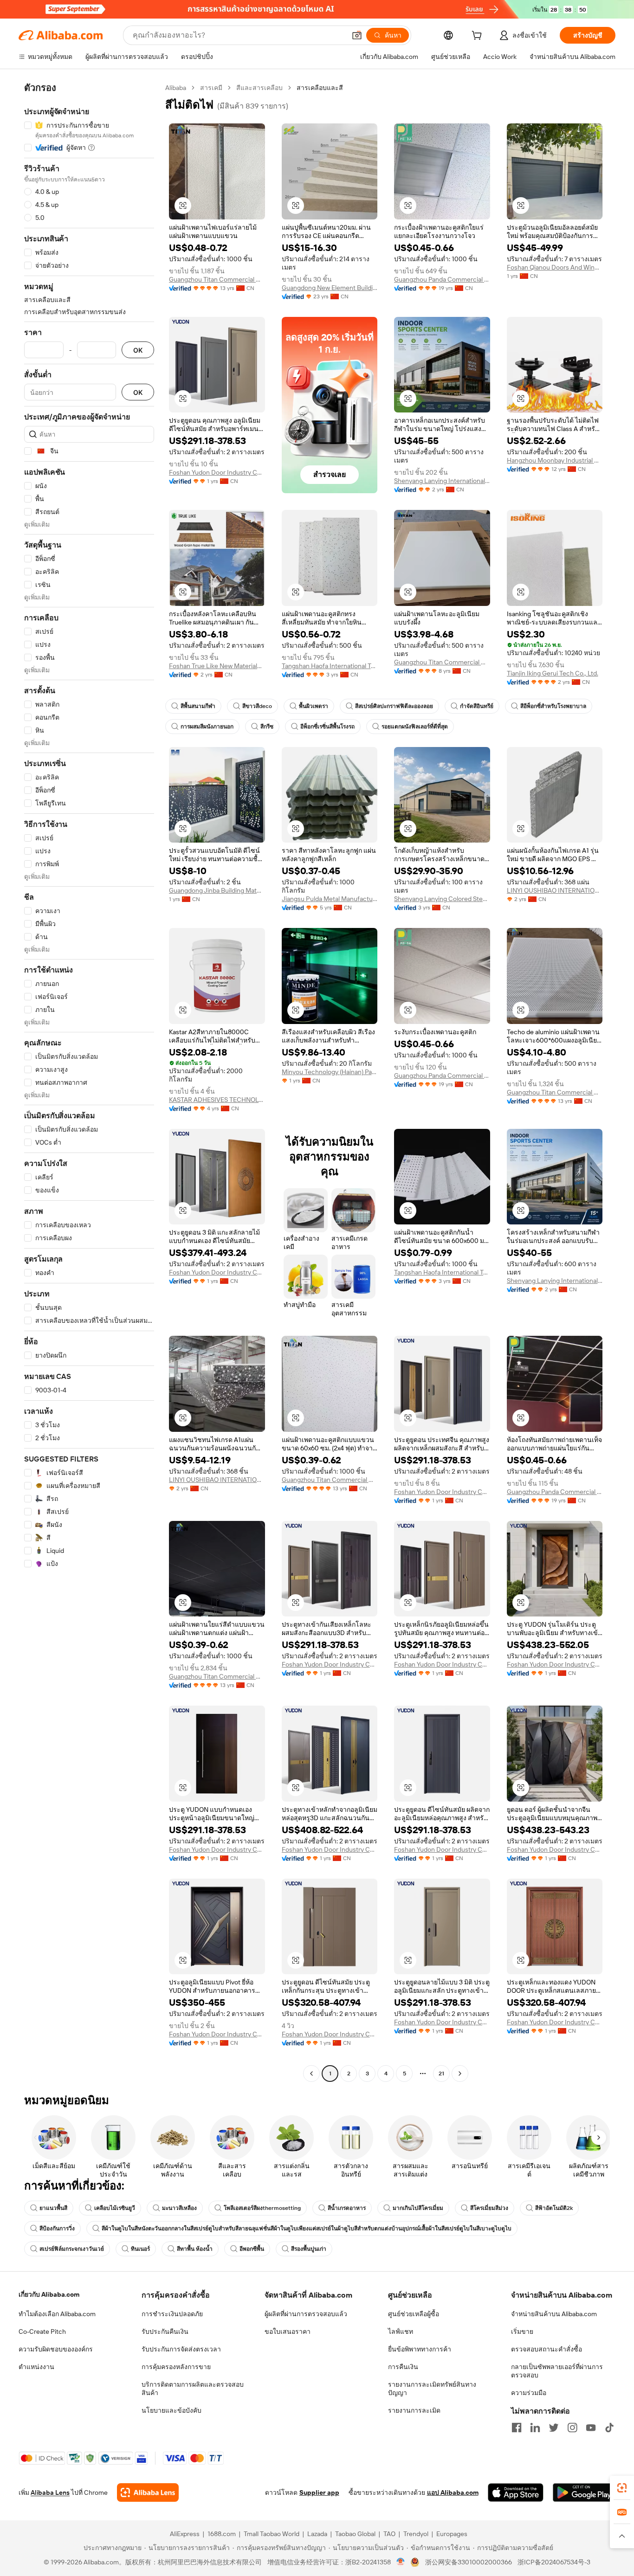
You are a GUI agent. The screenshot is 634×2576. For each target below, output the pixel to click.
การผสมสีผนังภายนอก (207, 727)
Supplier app (319, 2492)
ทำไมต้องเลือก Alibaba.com (57, 2314)
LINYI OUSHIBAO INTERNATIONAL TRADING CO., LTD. (555, 890)
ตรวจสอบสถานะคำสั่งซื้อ (547, 2349)
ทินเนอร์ (140, 2249)
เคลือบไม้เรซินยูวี (115, 2208)
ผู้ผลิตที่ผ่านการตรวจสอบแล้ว (306, 2314)
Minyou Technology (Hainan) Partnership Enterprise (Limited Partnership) (330, 1072)
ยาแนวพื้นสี (53, 2208)
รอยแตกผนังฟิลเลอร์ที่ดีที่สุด (415, 727)
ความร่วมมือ (529, 2393)
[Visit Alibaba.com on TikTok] (609, 2428)
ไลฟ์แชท (401, 2331)
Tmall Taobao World (272, 2534)
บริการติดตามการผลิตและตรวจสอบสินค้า (193, 2389)
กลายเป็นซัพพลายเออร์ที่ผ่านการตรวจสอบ (557, 2371)
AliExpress (185, 2534)
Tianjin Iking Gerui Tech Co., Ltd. (553, 673)
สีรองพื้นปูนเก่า (309, 2249)
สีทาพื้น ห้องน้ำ (195, 2249)
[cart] (479, 37)
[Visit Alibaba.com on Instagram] (572, 2428)
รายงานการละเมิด (414, 2410)
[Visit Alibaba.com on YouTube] (591, 2428)
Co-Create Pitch (42, 2331)
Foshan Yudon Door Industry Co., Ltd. (217, 472)
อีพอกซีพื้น (252, 2249)
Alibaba (176, 88)
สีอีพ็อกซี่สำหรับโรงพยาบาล (553, 706)
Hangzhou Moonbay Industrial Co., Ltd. (555, 460)
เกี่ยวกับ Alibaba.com (49, 2294)
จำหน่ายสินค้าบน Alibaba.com (554, 2314)
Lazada (317, 2534)
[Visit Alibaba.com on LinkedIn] (535, 2428)
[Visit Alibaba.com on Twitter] (554, 2428)
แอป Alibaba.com (453, 2492)
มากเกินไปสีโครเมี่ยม (418, 2208)
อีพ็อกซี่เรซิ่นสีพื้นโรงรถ (327, 727)
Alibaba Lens (50, 2492)
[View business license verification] (401, 2562)
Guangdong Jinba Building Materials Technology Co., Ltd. (217, 890)
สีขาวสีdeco (257, 706)
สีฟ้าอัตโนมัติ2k (554, 2208)
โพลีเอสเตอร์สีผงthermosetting (262, 2208)
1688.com (222, 2534)
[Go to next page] (460, 2074)
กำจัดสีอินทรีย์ (477, 706)
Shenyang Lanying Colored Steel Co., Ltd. (442, 899)
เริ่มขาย (522, 2331)
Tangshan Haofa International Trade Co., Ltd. (330, 666)
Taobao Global (355, 2534)
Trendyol (416, 2534)
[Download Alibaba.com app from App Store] (516, 2492)
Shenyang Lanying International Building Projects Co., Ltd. (442, 481)
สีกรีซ (267, 727)
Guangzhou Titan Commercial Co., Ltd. (217, 279)
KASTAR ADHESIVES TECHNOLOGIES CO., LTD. (217, 1100)
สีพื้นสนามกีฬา (198, 706)
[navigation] (89, 1082)
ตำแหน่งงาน (36, 2367)
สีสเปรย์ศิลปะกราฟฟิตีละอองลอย (394, 706)
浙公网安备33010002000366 (469, 2562)
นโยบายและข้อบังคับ (171, 2410)
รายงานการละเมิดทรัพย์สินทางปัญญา (432, 2389)
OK (138, 350)
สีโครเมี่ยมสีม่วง (489, 2208)
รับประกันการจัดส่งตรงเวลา (181, 2349)
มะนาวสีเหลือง (179, 2208)
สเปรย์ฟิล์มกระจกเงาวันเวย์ (72, 2249)
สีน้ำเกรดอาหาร (347, 2208)
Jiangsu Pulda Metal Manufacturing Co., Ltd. (330, 899)
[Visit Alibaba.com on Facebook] (517, 2428)
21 (441, 2074)
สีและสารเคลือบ (259, 88)
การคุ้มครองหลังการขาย (176, 2367)
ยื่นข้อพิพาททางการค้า (420, 2349)
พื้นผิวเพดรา (314, 706)
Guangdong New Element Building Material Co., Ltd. (330, 288)
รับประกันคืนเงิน (165, 2331)
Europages (452, 2534)
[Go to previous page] (311, 2074)
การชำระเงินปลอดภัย (172, 2314)
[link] (622, 2488)
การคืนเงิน (403, 2367)
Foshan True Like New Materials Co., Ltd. (217, 666)
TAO (389, 2534)
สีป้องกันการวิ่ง (57, 2228)
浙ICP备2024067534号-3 (554, 2562)
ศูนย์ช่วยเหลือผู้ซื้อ (414, 2314)
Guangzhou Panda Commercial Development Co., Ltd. (442, 279)
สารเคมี (211, 88)
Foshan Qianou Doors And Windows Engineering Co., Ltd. (555, 267)
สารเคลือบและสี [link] (320, 88)
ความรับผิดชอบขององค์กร (56, 2349)
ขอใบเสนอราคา (288, 2331)
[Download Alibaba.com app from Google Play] (584, 2492)
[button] (357, 35)
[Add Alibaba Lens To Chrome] (148, 2492)
